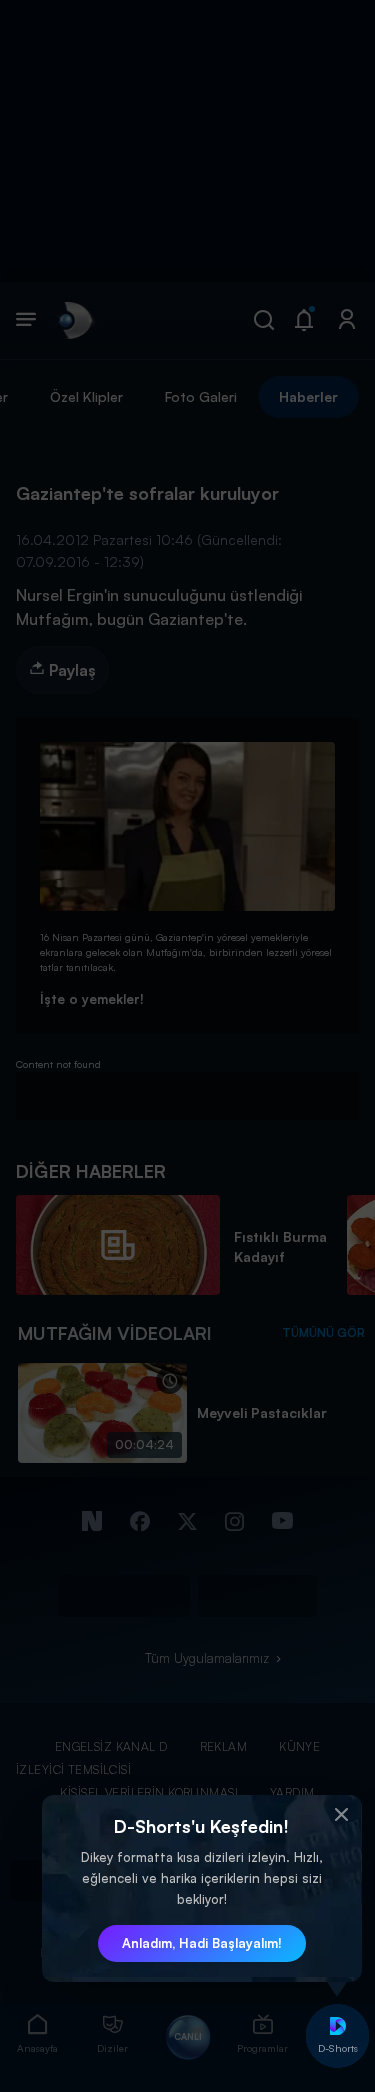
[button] (342, 1815)
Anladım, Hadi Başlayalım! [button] (202, 1943)
